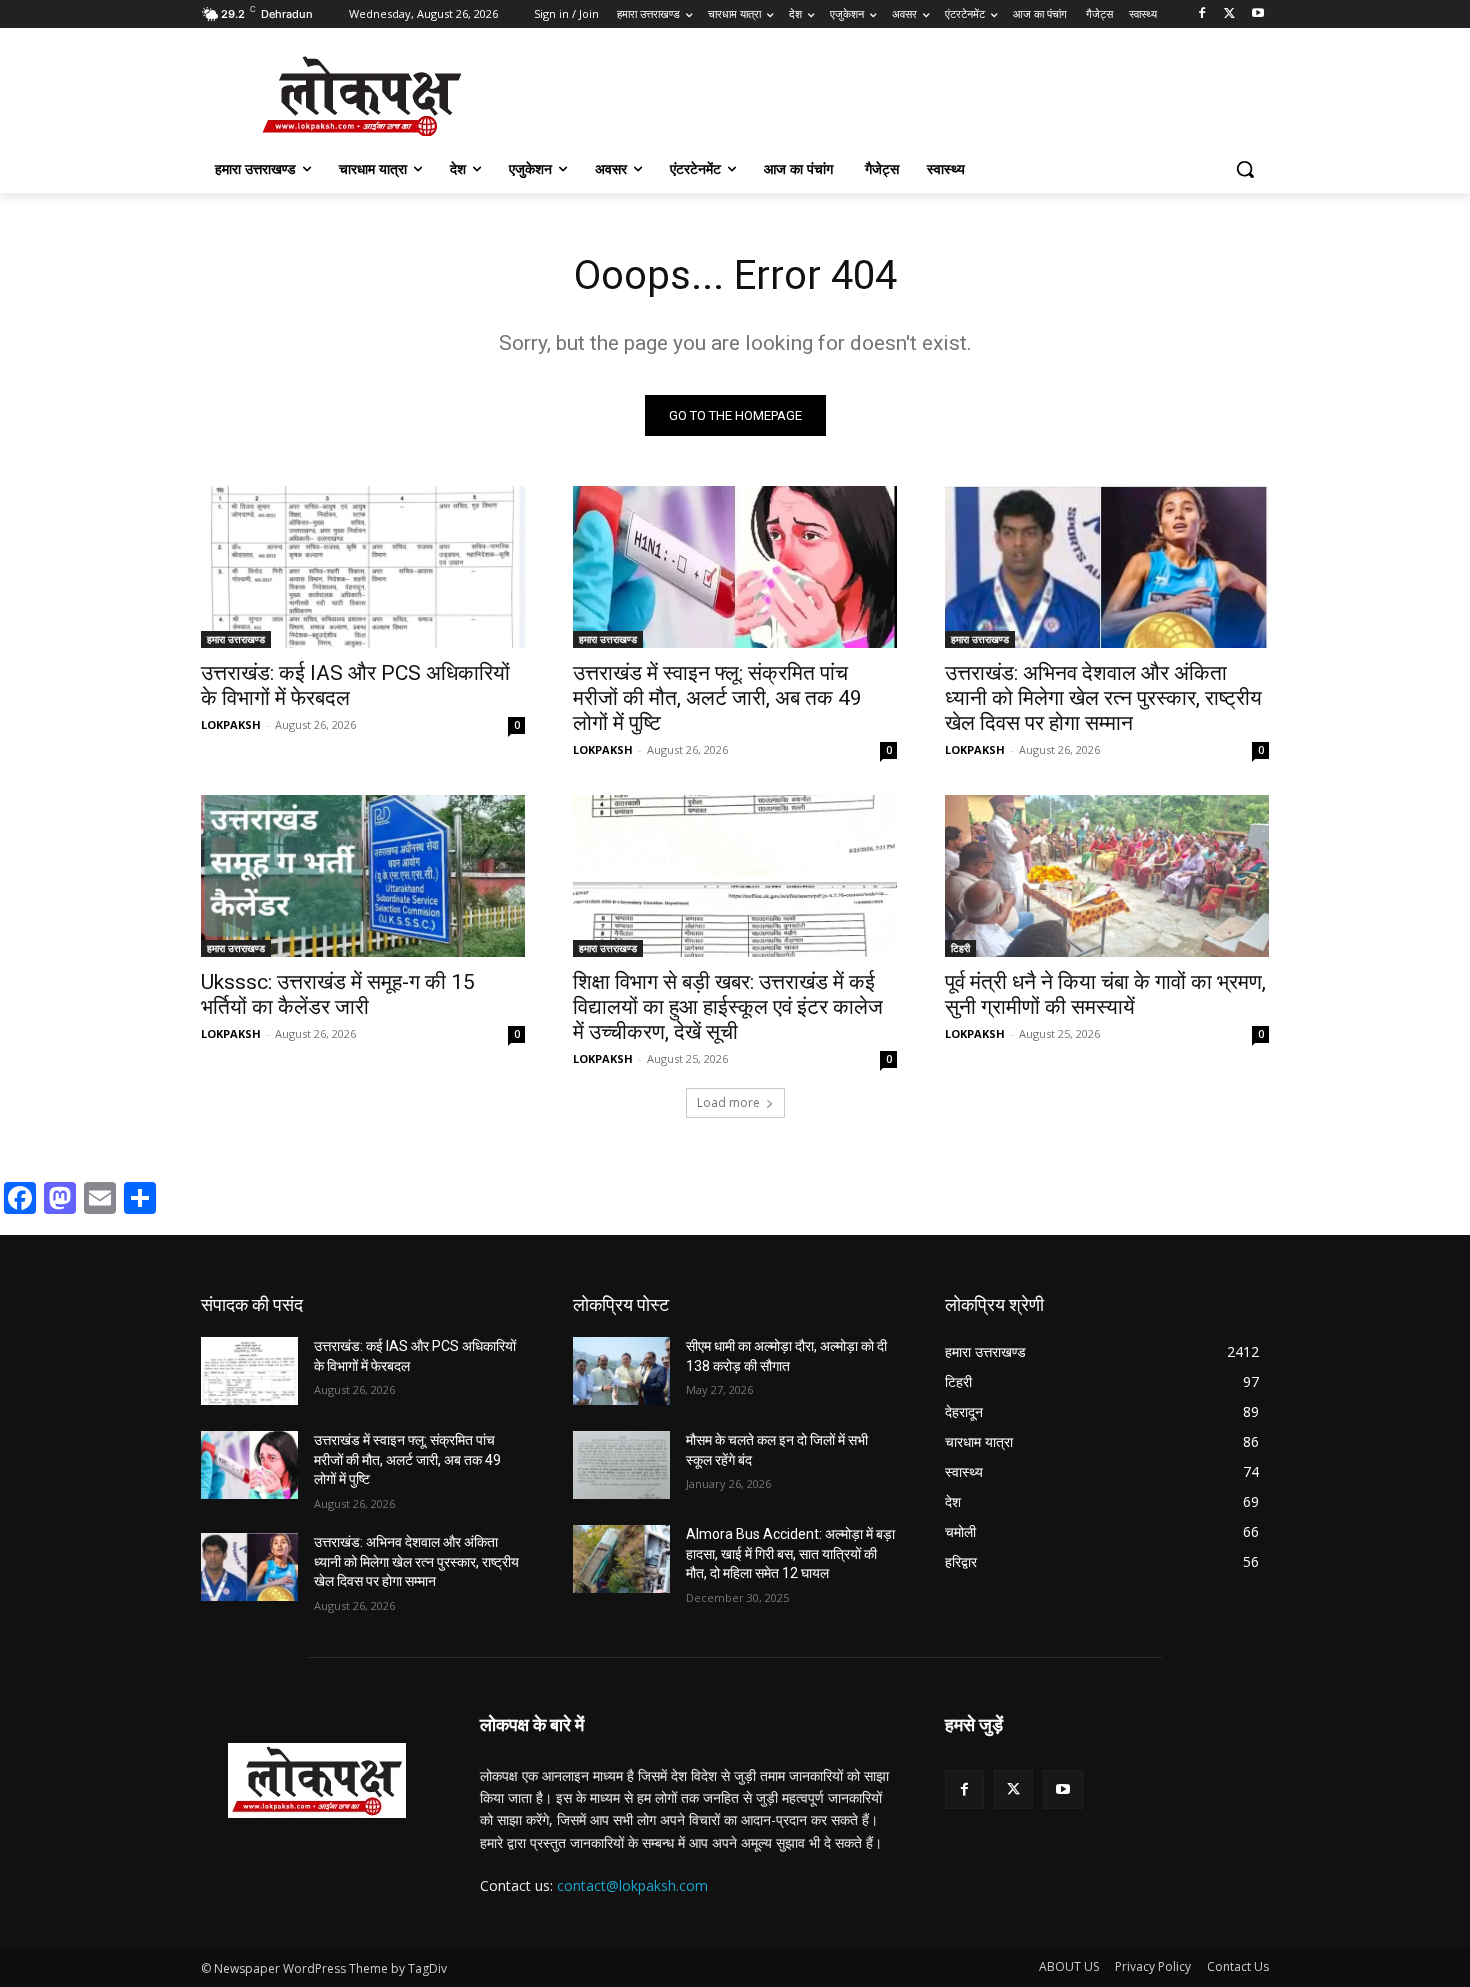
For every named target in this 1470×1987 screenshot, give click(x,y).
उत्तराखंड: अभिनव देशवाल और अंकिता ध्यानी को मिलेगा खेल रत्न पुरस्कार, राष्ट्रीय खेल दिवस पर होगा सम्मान (1103, 698)
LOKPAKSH (231, 724)
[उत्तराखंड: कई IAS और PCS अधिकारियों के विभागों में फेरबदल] (363, 567)
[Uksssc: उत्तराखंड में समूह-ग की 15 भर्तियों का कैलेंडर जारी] (363, 876)
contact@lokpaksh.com (632, 1885)
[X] (1229, 14)
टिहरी (960, 948)
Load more (728, 1102)
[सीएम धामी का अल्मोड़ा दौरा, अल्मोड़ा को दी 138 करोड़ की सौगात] (621, 1371)
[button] (1245, 169)
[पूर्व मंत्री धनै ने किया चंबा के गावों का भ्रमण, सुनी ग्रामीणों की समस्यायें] (1107, 876)
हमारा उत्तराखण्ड (236, 639)
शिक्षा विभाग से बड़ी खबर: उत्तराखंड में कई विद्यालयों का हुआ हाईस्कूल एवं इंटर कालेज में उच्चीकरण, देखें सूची (728, 1007)
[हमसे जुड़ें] (1107, 1754)
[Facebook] (1202, 14)
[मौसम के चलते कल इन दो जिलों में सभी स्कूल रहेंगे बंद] (621, 1465)
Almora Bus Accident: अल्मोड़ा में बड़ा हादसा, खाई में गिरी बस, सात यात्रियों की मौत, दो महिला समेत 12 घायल (790, 1553)
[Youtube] (1257, 14)
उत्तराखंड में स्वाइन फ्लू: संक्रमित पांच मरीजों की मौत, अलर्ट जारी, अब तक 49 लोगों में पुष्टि (717, 698)
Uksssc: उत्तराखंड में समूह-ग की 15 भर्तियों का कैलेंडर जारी (338, 994)
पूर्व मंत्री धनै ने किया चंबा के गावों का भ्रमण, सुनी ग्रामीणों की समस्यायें (1105, 994)
